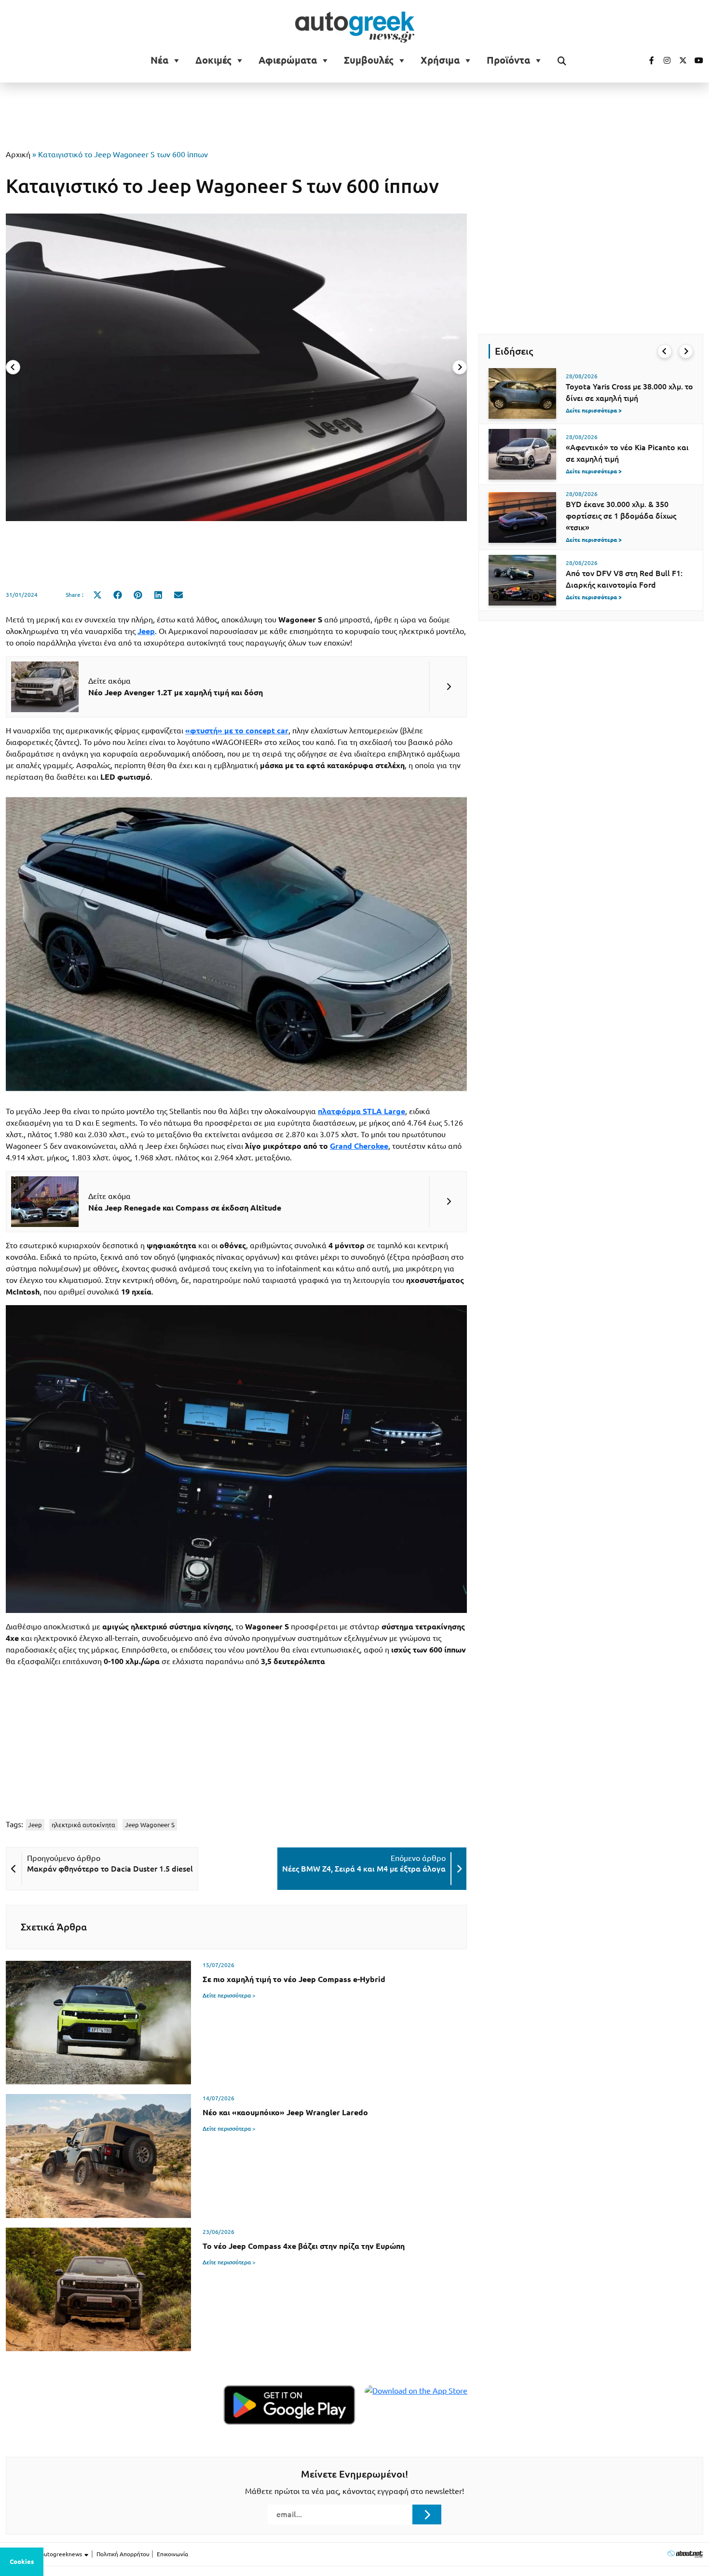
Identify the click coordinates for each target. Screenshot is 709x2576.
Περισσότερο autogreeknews (45, 2554)
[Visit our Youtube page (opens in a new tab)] (696, 60)
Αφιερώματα (288, 60)
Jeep (35, 1825)
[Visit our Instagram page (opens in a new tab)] (663, 60)
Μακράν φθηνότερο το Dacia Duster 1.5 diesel (110, 1869)
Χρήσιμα (440, 60)
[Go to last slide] (665, 351)
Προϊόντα (508, 60)
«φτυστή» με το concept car (237, 730)
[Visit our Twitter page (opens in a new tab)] (680, 60)
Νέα (159, 60)
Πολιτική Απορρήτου (123, 2554)
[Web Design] (685, 2554)
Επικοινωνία (172, 2554)
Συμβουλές (369, 60)
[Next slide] (460, 367)
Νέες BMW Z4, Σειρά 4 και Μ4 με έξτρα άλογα (364, 1869)
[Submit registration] (427, 2514)
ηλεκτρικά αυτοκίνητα (83, 1825)
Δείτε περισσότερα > (229, 1995)
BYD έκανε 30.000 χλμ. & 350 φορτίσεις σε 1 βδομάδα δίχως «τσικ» (621, 516)
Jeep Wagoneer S (150, 1825)
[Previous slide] (13, 367)
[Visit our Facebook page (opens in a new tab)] (647, 60)
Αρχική (18, 154)
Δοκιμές (213, 60)
